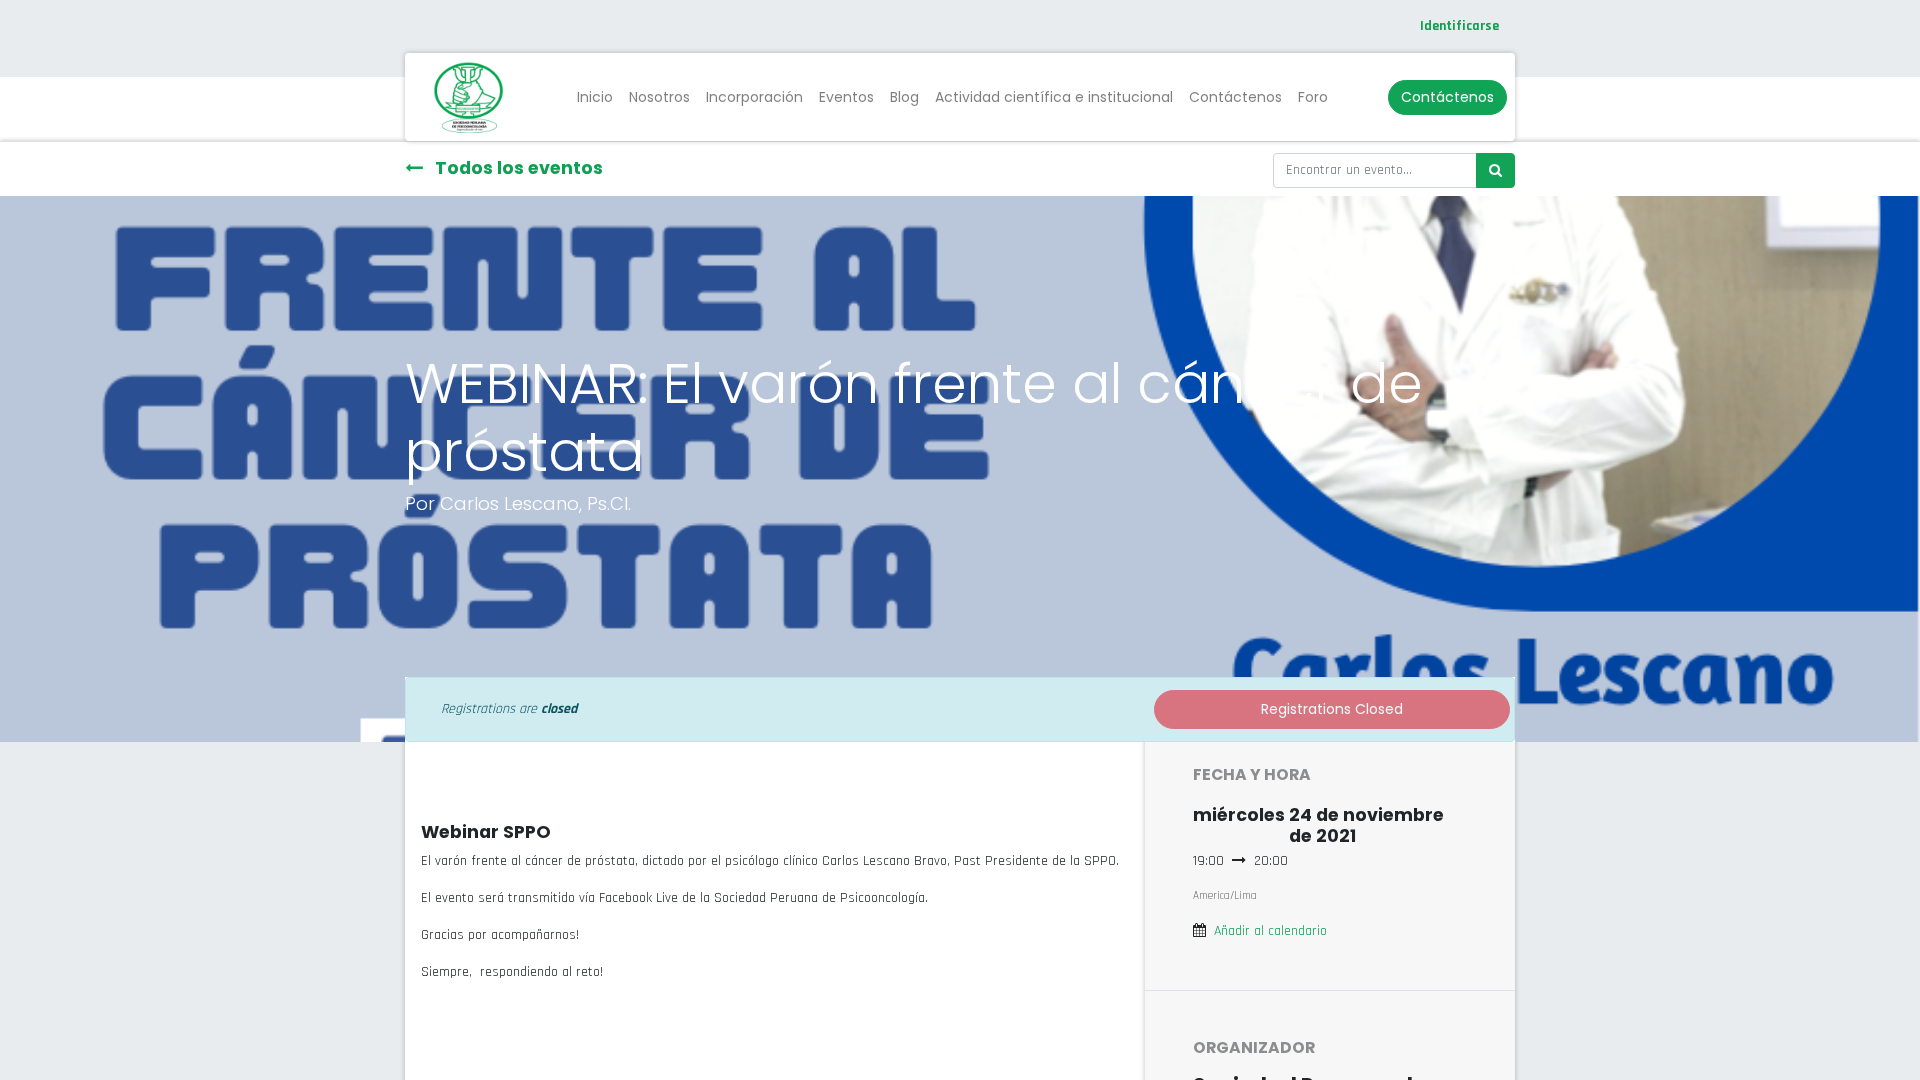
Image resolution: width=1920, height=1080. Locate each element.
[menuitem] (595, 97)
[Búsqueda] (1495, 170)
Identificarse (1459, 26)
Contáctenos (1447, 97)
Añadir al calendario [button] (1270, 931)
